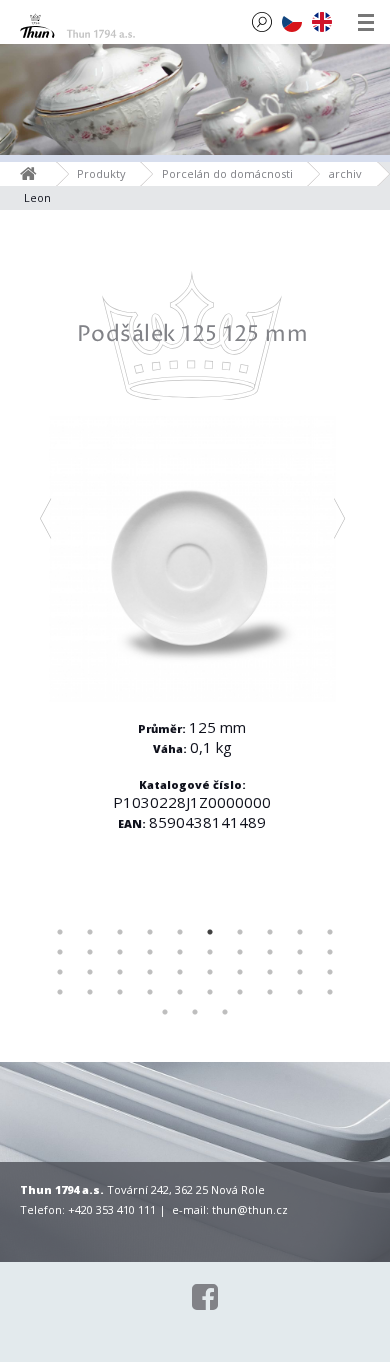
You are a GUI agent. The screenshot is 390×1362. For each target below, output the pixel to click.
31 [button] (60, 992)
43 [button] (225, 1012)
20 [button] (330, 952)
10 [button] (330, 932)
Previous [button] (46, 519)
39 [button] (300, 992)
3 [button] (120, 932)
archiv (345, 173)
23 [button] (120, 972)
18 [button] (270, 952)
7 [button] (240, 932)
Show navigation (366, 22)
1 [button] (60, 932)
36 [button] (210, 992)
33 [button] (120, 992)
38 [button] (270, 992)
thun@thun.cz (250, 1209)
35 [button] (180, 992)
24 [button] (150, 972)
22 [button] (90, 972)
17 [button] (240, 952)
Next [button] (340, 519)
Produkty (101, 173)
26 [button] (210, 972)
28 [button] (270, 972)
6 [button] (210, 932)
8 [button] (270, 932)
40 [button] (330, 992)
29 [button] (300, 972)
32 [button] (90, 992)
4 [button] (150, 932)
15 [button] (180, 952)
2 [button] (90, 932)
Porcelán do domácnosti (227, 173)
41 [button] (165, 1012)
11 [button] (60, 952)
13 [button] (120, 952)
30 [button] (330, 972)
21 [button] (60, 972)
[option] (192, 581)
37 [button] (240, 992)
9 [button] (300, 932)
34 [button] (150, 992)
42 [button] (195, 1012)
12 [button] (90, 952)
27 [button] (240, 972)
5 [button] (180, 932)
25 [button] (180, 972)
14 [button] (150, 952)
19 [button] (300, 952)
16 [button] (210, 952)
